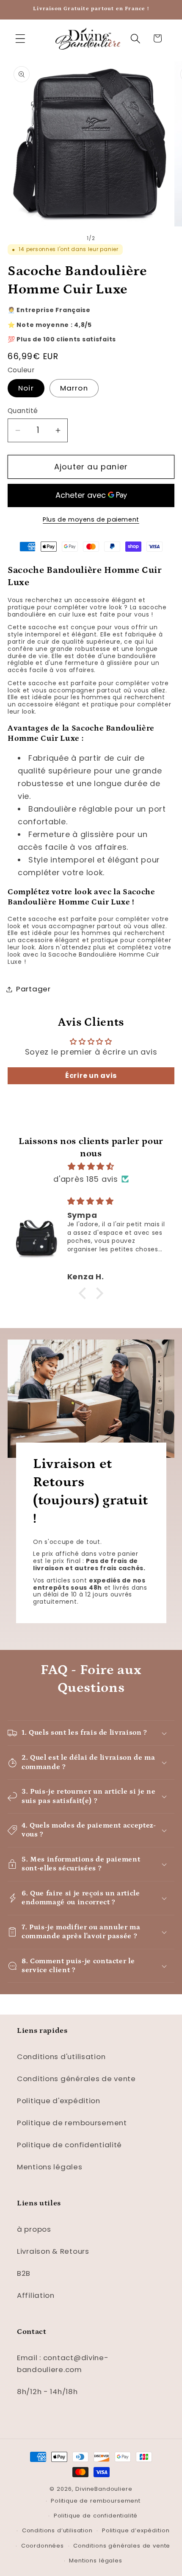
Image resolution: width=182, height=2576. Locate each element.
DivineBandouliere (104, 2489)
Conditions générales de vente (76, 2079)
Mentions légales (50, 2167)
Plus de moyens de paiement (91, 519)
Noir (26, 388)
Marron (74, 388)
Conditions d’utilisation (57, 2530)
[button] (21, 38)
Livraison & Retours (53, 2251)
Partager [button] (33, 989)
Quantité (23, 411)
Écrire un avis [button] (91, 1076)
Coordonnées (43, 2546)
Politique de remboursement (72, 2123)
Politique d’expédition (136, 2530)
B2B (24, 2273)
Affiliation (36, 2295)
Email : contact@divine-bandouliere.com (63, 2364)
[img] (91, 1167)
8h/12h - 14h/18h (47, 2392)
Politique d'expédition (59, 2101)
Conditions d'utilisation (61, 2057)
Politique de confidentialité (69, 2145)
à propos (34, 2229)
